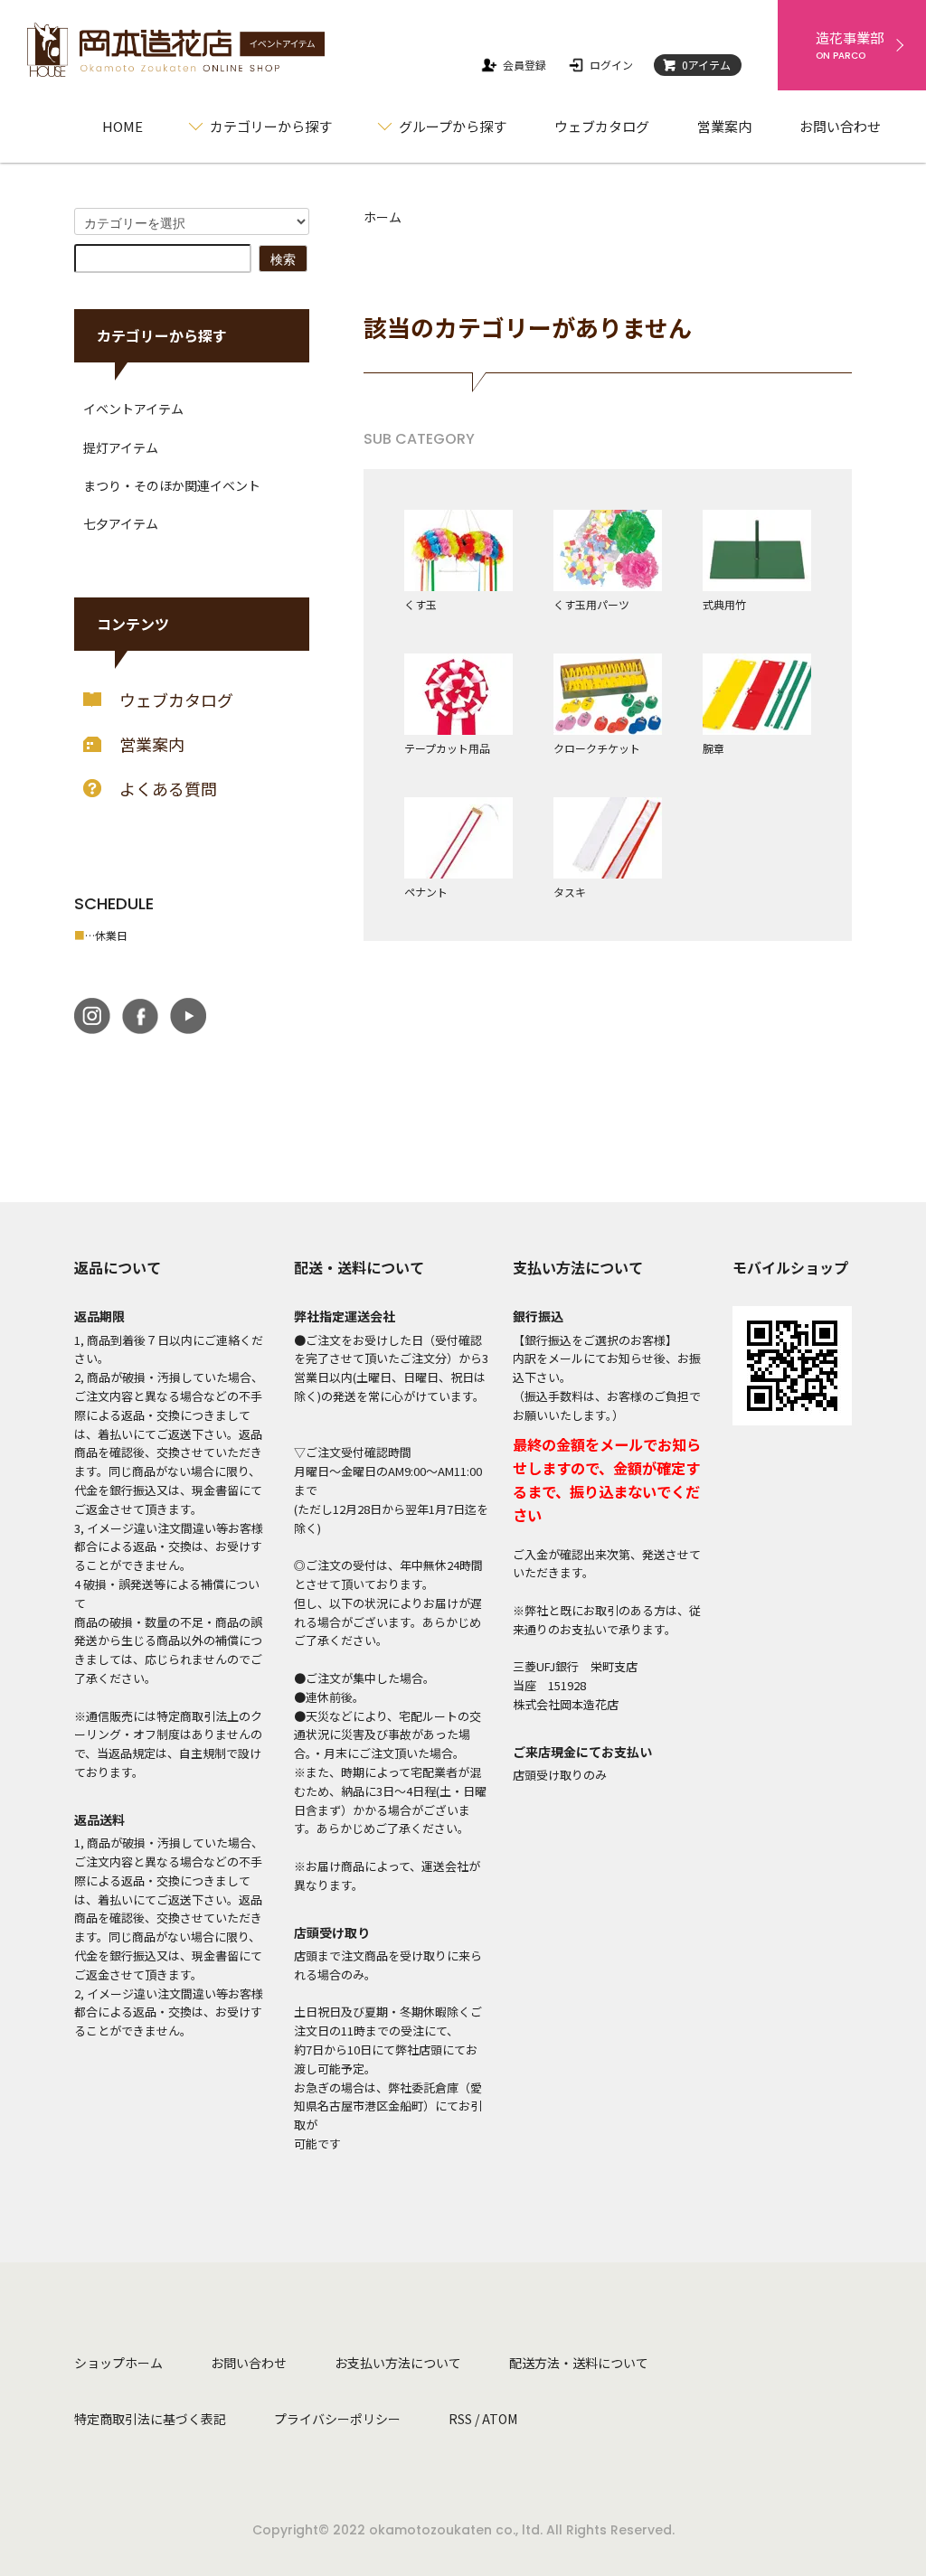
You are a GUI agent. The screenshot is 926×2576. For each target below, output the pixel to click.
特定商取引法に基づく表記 (150, 2419)
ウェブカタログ (602, 126)
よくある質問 (168, 788)
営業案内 (724, 126)
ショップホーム (118, 2363)
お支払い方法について (398, 2363)
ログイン (611, 65)
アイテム (706, 65)
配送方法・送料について (579, 2363)
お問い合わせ (840, 126)
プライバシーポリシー (337, 2419)
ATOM (500, 2419)
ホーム (383, 217)
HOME (123, 126)
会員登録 (524, 65)
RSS (460, 2419)
